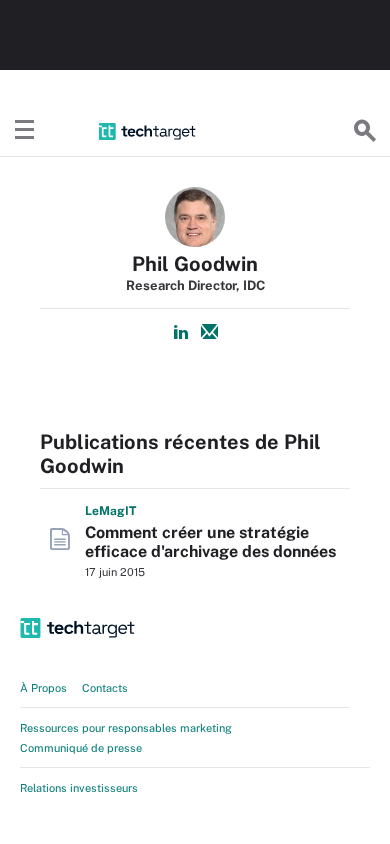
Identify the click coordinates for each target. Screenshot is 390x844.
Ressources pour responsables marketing (126, 728)
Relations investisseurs (79, 788)
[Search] (365, 131)
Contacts (105, 688)
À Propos (43, 688)
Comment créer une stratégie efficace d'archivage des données (210, 542)
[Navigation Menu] (25, 131)
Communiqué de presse (81, 748)
